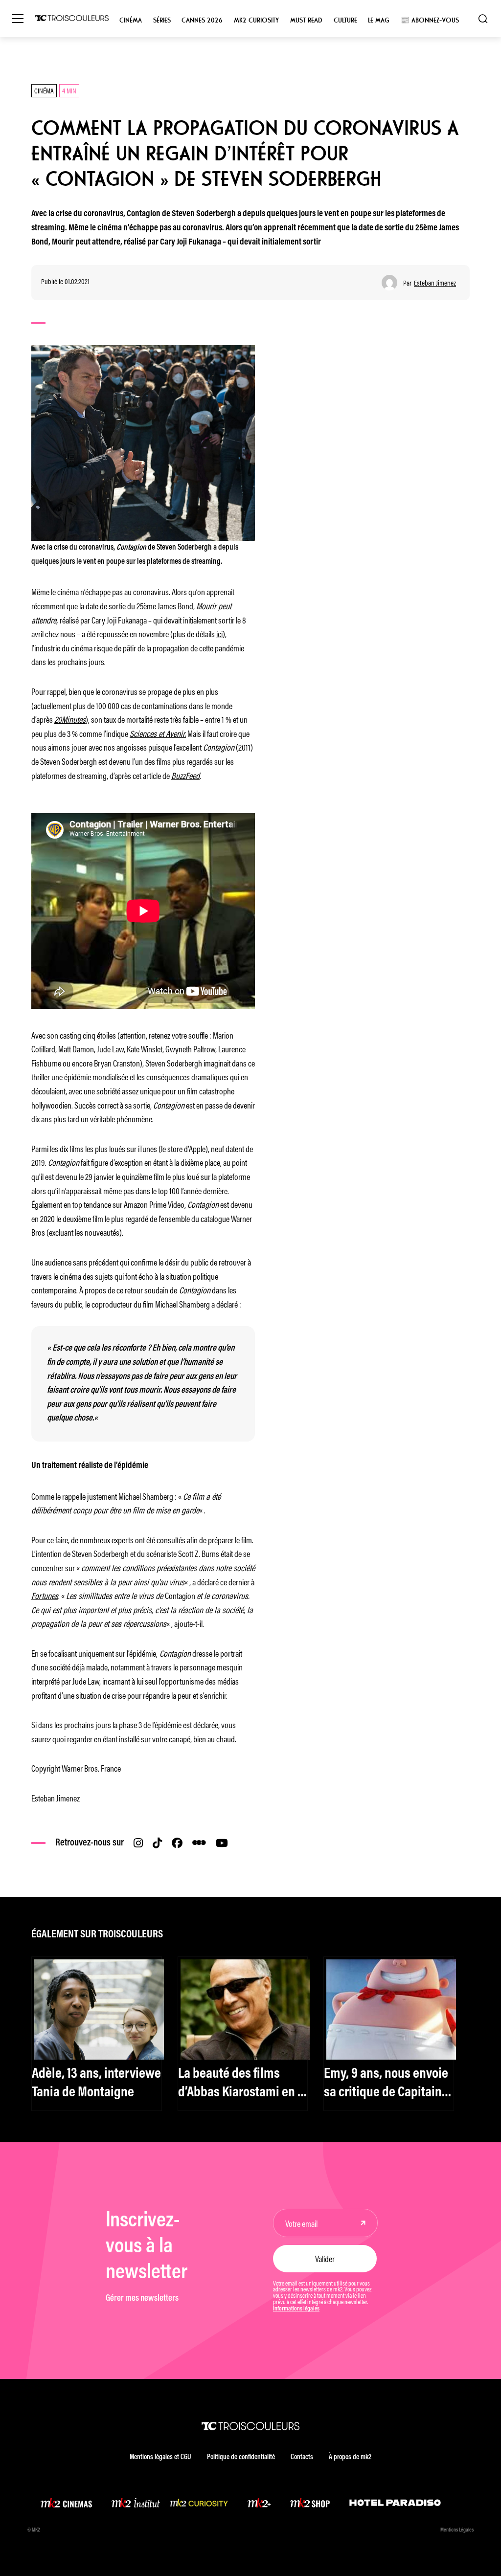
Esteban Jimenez (435, 283)
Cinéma (131, 20)
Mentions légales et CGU (160, 2457)
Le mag (379, 20)
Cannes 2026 (202, 20)
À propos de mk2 (350, 2457)
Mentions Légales (457, 2530)
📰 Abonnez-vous (430, 20)
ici (219, 633)
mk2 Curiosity (256, 20)
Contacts (302, 2457)
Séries (162, 20)
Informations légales (296, 2309)
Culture (345, 20)
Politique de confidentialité (241, 2457)
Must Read (306, 20)
